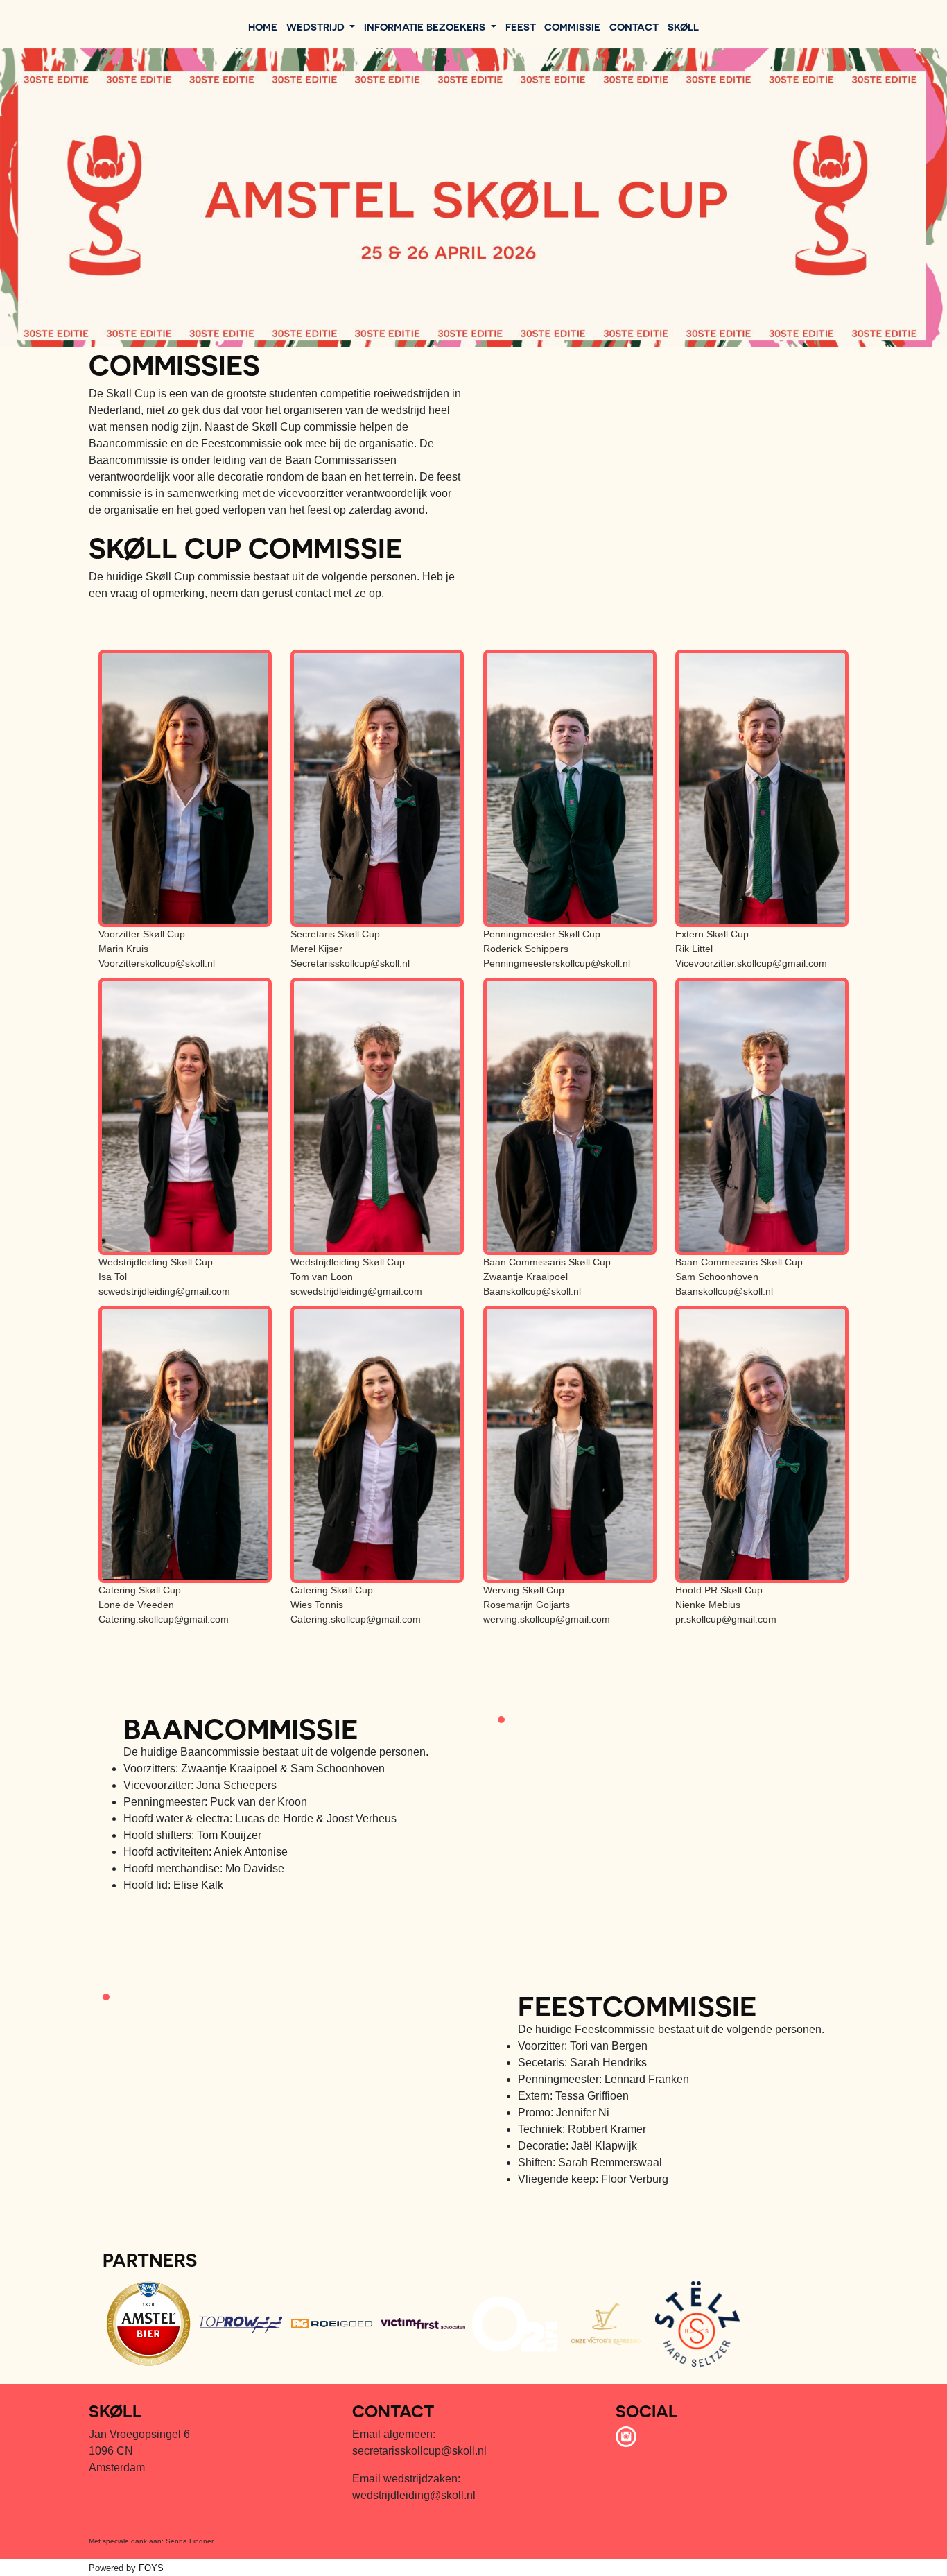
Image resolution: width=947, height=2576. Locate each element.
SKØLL (683, 26)
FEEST (521, 26)
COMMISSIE (572, 26)
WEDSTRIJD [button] (317, 26)
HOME (263, 26)
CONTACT (634, 26)
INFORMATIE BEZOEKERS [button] (426, 26)
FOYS (151, 2568)
